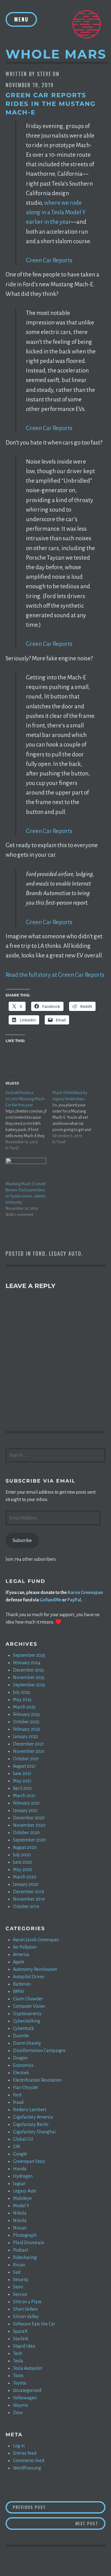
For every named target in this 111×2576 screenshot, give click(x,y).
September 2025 (29, 1655)
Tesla (18, 2361)
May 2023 (22, 1700)
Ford (39, 1254)
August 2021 (24, 1766)
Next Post (90, 2523)
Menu (21, 19)
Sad (17, 2272)
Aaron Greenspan (85, 1592)
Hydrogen (23, 2176)
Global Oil (23, 2139)
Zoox (18, 2413)
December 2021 (28, 1744)
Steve (44, 74)
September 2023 (29, 1685)
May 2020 (23, 1870)
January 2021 (25, 1810)
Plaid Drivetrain (29, 2243)
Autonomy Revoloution (35, 1969)
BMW (18, 1991)
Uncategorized (27, 2390)
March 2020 (25, 1877)
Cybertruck (23, 2028)
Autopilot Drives (29, 1977)
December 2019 (29, 1892)
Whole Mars (56, 54)
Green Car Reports (49, 260)
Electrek (21, 2073)
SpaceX (20, 2331)
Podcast (21, 2250)
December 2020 (29, 1818)
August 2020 (25, 1847)
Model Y (21, 2206)
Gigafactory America (33, 2117)
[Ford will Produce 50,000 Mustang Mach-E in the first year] (29, 1121)
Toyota (20, 2383)
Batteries (22, 1984)
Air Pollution (25, 1947)
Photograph (25, 2235)
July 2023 (21, 1692)
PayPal (74, 1600)
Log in (19, 2446)
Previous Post (59, 2507)
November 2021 (29, 1751)
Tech (18, 2353)
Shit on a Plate (27, 2302)
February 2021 (26, 1803)
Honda (20, 2169)
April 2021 (23, 1788)
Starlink (21, 2339)
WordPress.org (27, 2468)
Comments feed (29, 2461)
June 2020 (23, 1862)
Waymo (21, 2405)
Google (20, 2154)
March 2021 (24, 1796)
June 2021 (22, 1773)
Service (20, 2294)
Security (21, 2280)
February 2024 (27, 1663)
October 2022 (26, 1722)
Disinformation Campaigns (39, 2051)
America (21, 1954)
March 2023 (24, 1707)
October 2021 (26, 1759)
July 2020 (22, 1855)
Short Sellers (25, 2309)
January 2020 (26, 1884)
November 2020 (29, 1825)
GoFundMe (50, 1600)
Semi (18, 2287)
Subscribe (22, 1540)
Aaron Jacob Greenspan (36, 1940)
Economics (23, 2065)
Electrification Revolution (37, 2080)
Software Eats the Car (34, 2324)
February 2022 (27, 1729)
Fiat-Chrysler (26, 2087)
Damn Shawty (27, 2043)
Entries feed (25, 2453)
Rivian (19, 2265)
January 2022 (25, 1737)
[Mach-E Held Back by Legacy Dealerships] (76, 1117)
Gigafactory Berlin (31, 2124)
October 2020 (26, 1833)
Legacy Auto (65, 1254)
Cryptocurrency (27, 2014)
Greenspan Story (29, 2161)
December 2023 (28, 1670)
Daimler (21, 2036)
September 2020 (29, 1840)
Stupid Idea (24, 2346)
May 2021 (22, 1781)
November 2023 (29, 1677)
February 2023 (26, 1714)
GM (16, 2147)
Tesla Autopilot (27, 2368)
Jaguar (19, 2184)
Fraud (18, 2102)
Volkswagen (25, 2398)
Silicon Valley (26, 2316)
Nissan (20, 2228)
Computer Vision (29, 2006)
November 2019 (29, 1899)
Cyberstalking (27, 2021)
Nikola (20, 2213)
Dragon (20, 2058)
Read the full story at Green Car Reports (55, 975)
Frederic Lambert (30, 2110)
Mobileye (22, 2198)
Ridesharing (25, 2257)
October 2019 (26, 1906)
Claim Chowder (28, 1999)
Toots (18, 2376)
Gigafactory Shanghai (34, 2132)
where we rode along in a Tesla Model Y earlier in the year (56, 212)
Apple (19, 1962)
